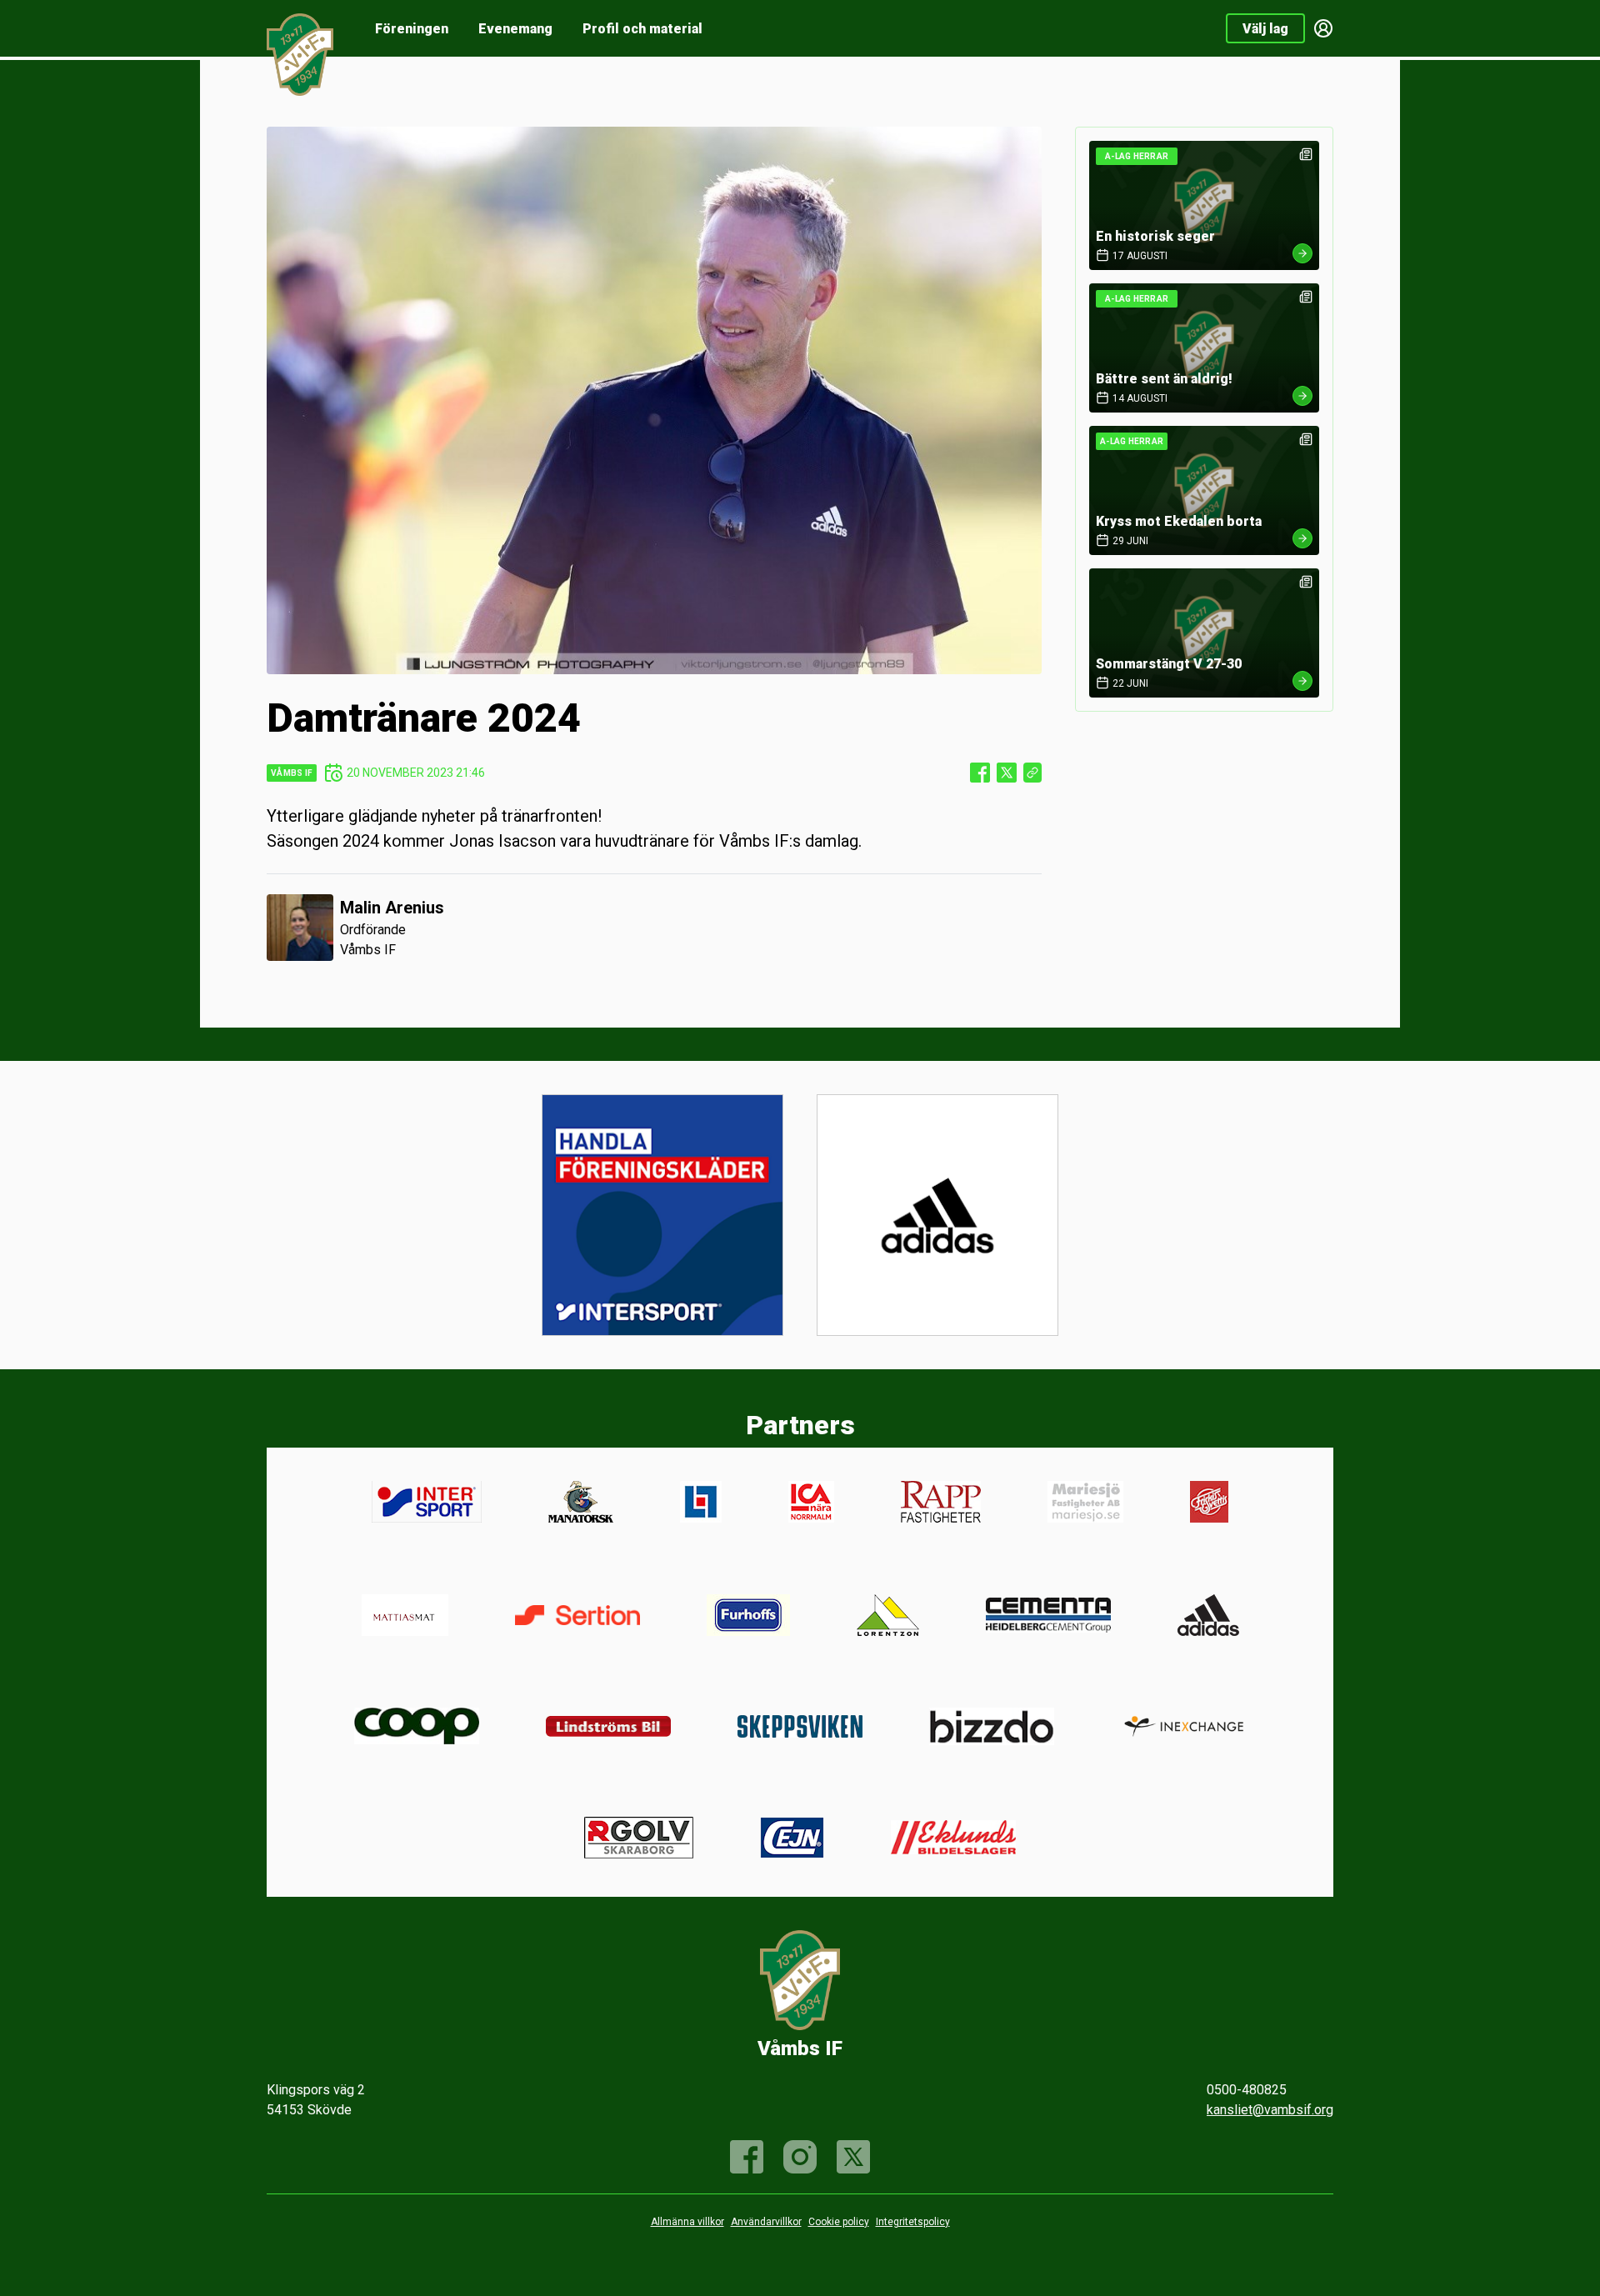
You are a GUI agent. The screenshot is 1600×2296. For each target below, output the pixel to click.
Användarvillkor (766, 2222)
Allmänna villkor (687, 2222)
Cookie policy (839, 2222)
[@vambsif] (853, 2157)
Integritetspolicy (913, 2222)
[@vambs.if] (800, 2157)
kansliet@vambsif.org (1270, 2110)
